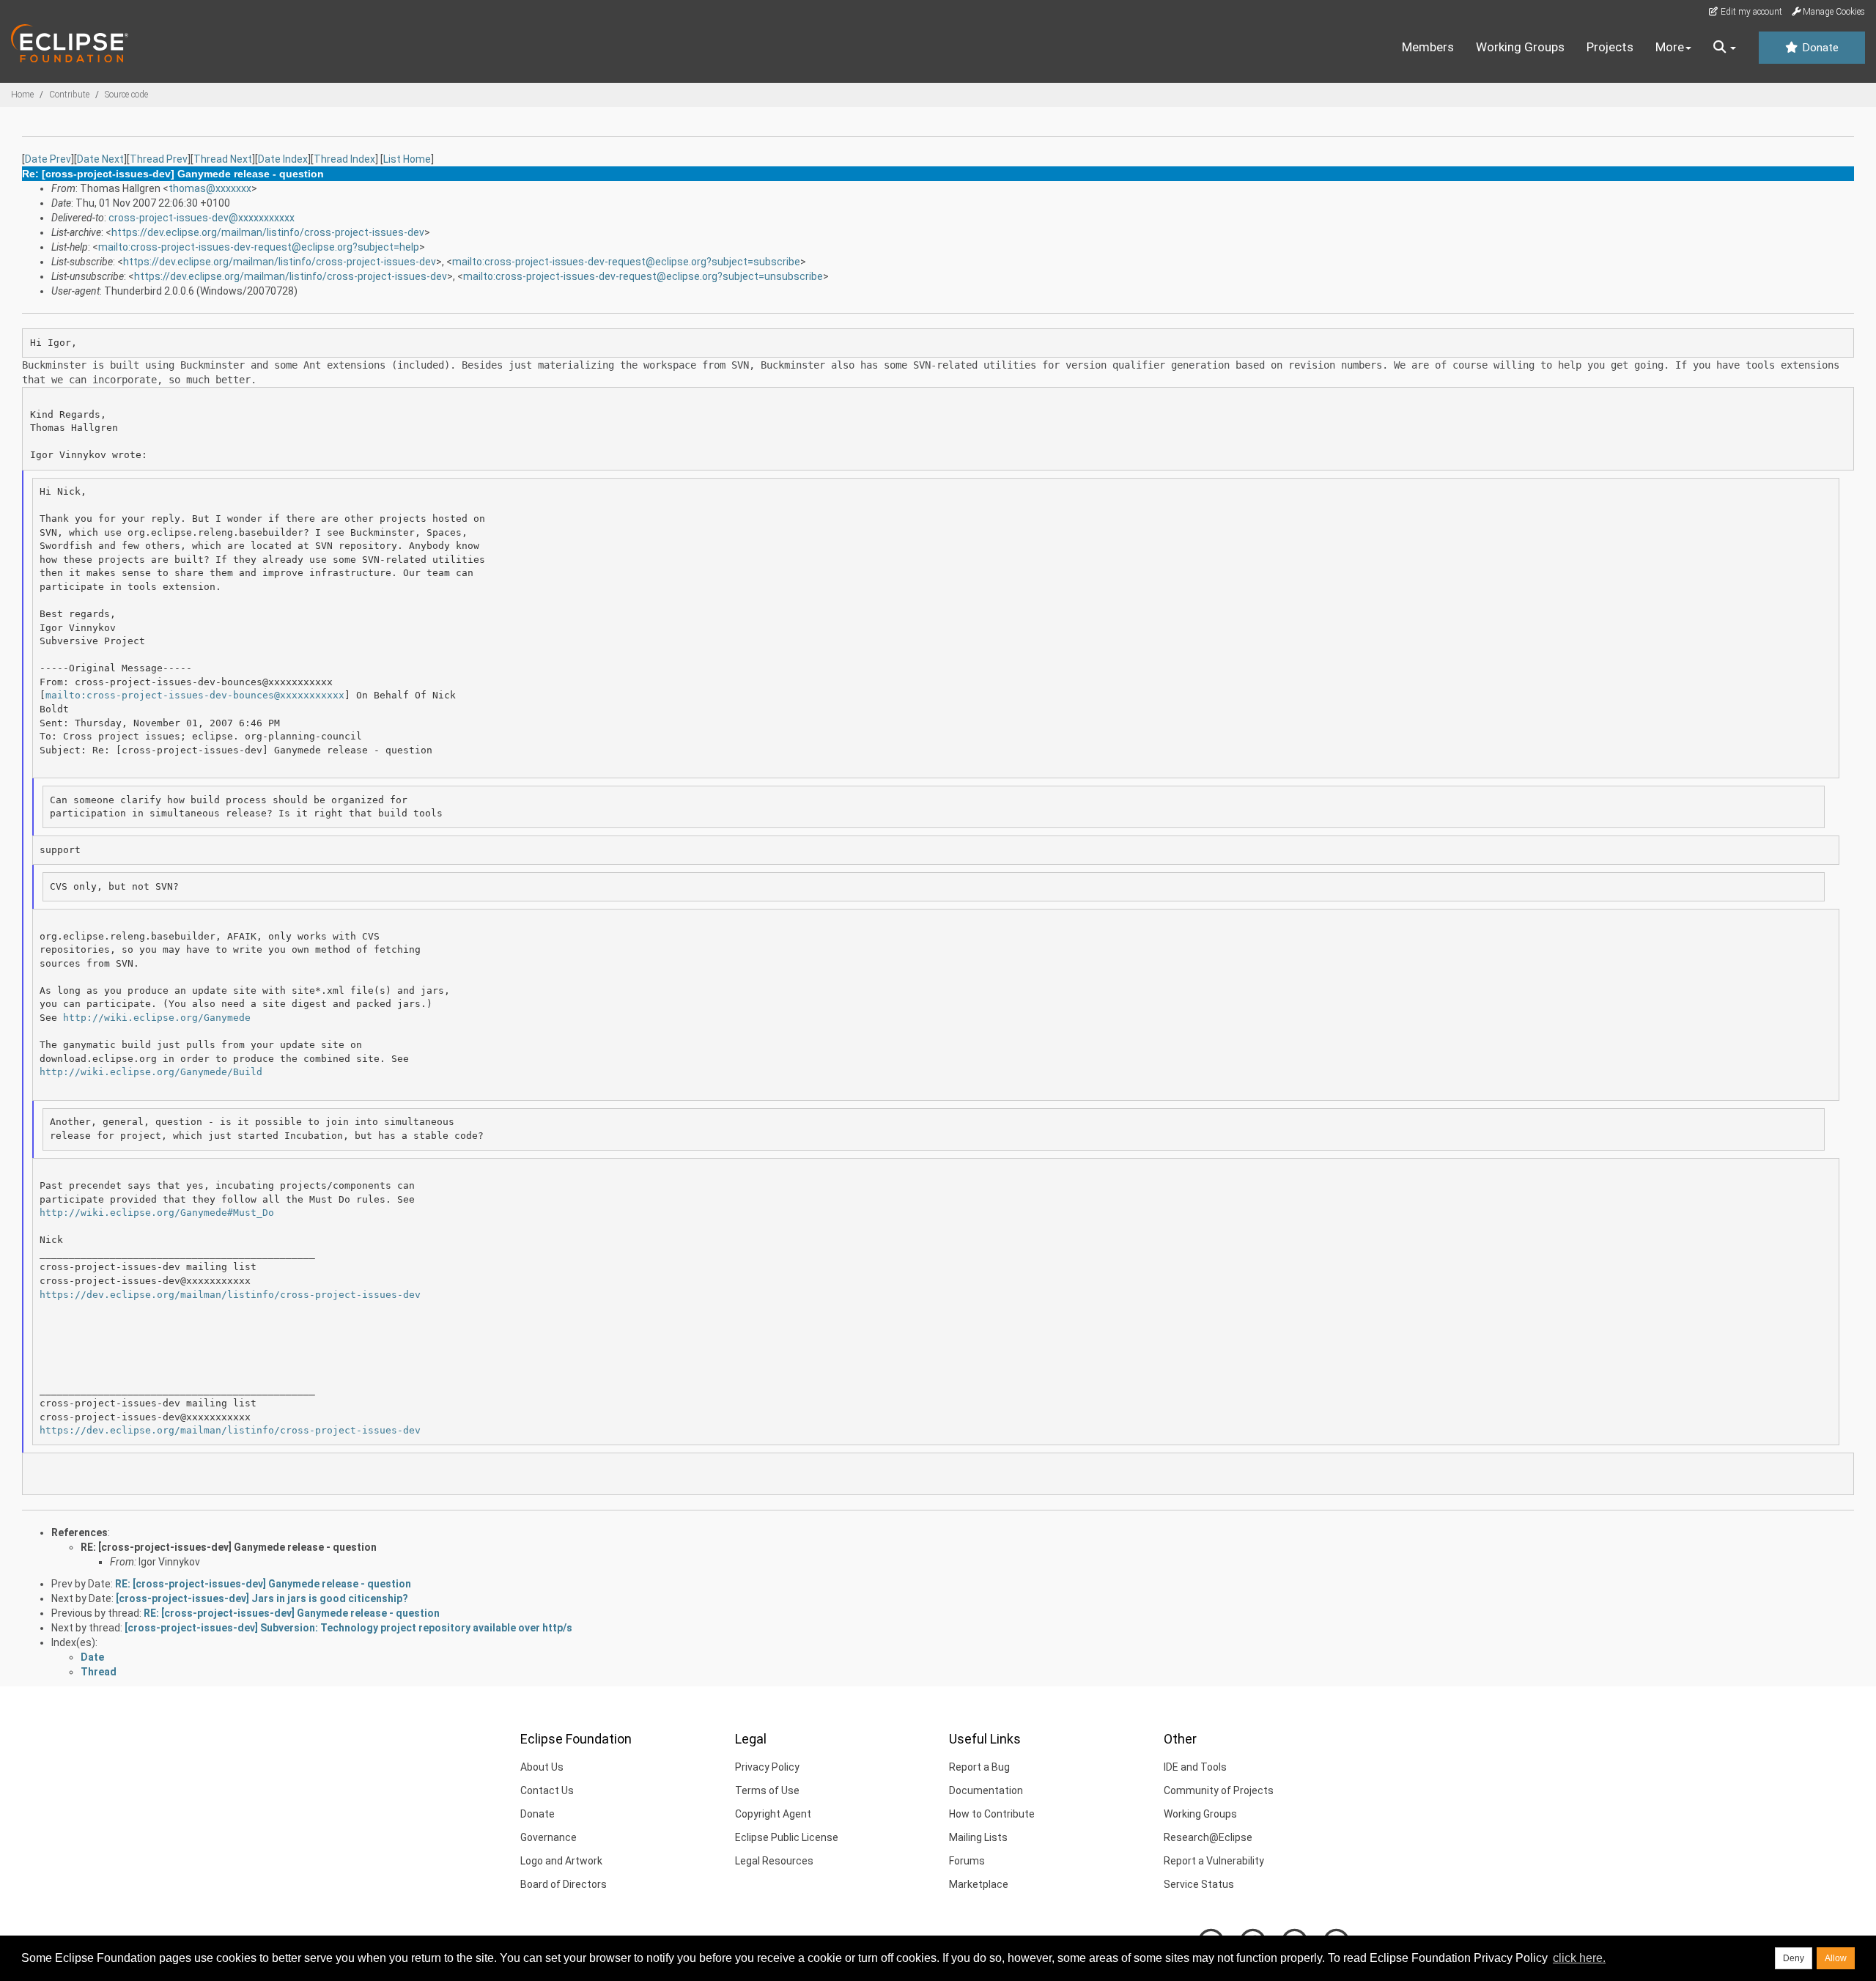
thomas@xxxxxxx (210, 188)
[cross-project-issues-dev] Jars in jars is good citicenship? (262, 1598)
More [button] (1670, 47)
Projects (1610, 47)
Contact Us (547, 1790)
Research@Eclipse (1208, 1837)
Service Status (1199, 1884)
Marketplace (979, 1884)
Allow (1836, 1958)
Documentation (986, 1790)
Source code (126, 95)
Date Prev (48, 159)
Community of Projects (1219, 1790)
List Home (407, 159)
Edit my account (1750, 12)
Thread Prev (159, 159)
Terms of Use (767, 1790)
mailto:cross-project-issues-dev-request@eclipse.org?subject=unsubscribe (643, 276)
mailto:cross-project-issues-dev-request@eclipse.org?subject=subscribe (626, 262)
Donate (1819, 48)
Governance (549, 1837)
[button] (1725, 48)
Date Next (100, 159)
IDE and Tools (1195, 1767)
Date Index (283, 159)
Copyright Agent (773, 1814)
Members (1428, 47)
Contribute (69, 95)
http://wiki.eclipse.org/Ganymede (157, 1018)
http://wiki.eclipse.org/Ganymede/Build (151, 1072)
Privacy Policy (767, 1767)
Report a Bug (979, 1767)
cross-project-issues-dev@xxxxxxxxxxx (202, 218)
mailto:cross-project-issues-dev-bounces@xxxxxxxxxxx (195, 695)
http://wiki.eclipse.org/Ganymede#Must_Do (157, 1213)
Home (22, 95)
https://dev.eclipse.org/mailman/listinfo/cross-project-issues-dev (268, 232)
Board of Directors (564, 1884)
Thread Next (223, 159)
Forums (967, 1861)
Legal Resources (774, 1861)
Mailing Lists (978, 1837)
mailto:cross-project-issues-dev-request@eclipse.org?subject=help (259, 247)
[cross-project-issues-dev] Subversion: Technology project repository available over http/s (348, 1628)
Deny (1794, 1958)
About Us (542, 1767)
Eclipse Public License (787, 1837)
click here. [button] (1579, 1958)
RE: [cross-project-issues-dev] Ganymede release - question (229, 1547)
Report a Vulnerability (1214, 1861)
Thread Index (344, 159)
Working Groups (1520, 47)
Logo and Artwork (561, 1861)
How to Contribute (992, 1814)
